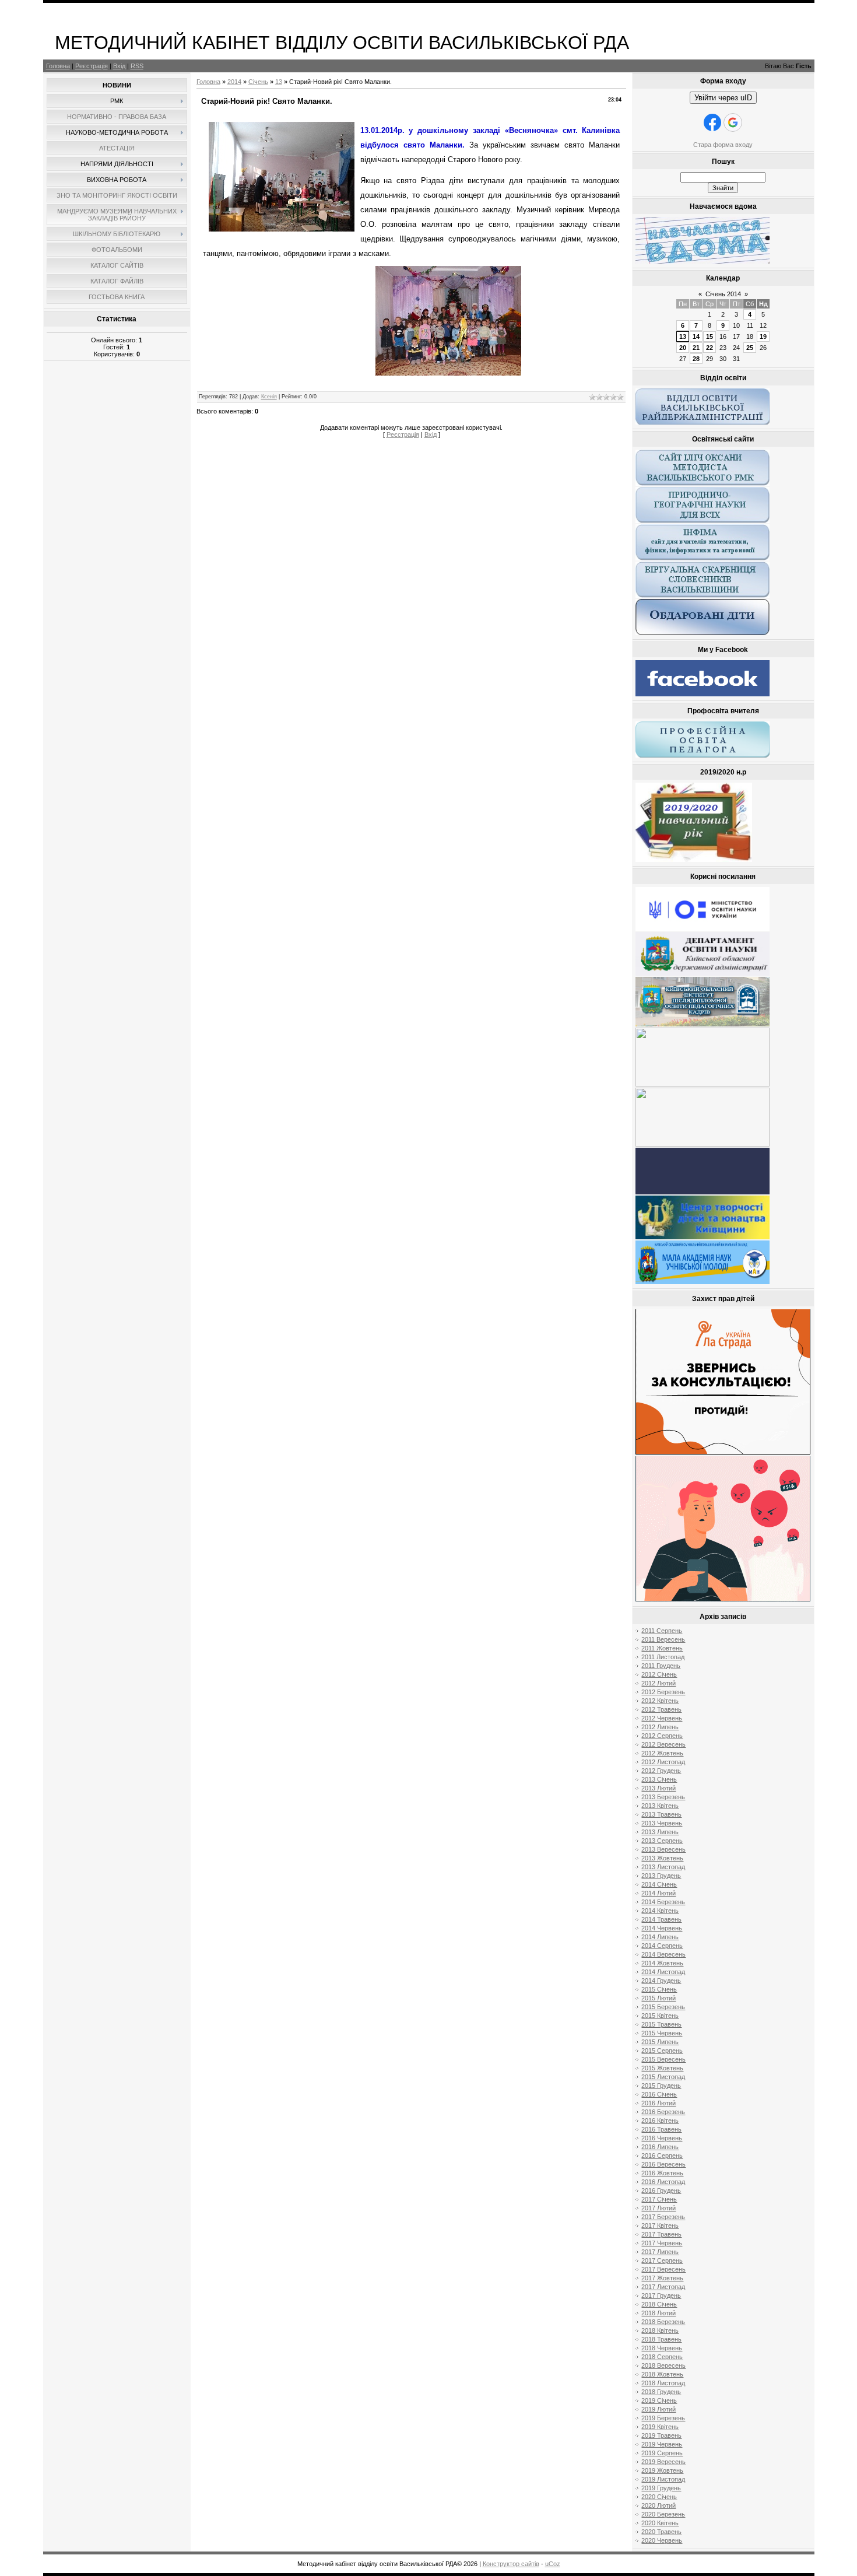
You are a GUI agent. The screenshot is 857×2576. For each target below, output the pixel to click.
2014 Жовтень (662, 1963)
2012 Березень (663, 1692)
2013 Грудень (661, 1876)
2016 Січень (659, 2094)
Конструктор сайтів (511, 2564)
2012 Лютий (658, 1683)
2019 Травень (661, 2435)
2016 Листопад (663, 2182)
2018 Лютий (658, 2313)
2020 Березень (663, 2514)
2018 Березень (663, 2322)
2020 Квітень (660, 2523)
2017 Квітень (660, 2225)
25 (750, 348)
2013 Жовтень (662, 1858)
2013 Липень (660, 1832)
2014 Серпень (662, 1946)
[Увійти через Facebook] (712, 122)
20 (683, 348)
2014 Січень (659, 1884)
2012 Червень (662, 1718)
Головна (58, 66)
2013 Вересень (663, 1849)
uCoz (553, 2564)
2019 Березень (663, 2418)
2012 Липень (660, 1727)
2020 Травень (661, 2532)
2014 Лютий (658, 1893)
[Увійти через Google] (733, 122)
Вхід (119, 66)
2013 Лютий (658, 1788)
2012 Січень (659, 1674)
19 (763, 337)
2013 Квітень (660, 1806)
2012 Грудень (661, 1771)
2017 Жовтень (662, 2278)
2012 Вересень (663, 1744)
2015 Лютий (658, 1998)
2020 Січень (659, 2497)
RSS (137, 66)
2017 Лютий (658, 2208)
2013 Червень (662, 1823)
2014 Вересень (663, 1954)
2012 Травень (661, 1709)
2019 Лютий (658, 2409)
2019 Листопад (663, 2479)
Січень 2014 (723, 294)
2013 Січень (659, 1779)
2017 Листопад (663, 2287)
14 (696, 337)
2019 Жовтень (662, 2470)
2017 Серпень (662, 2260)
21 (696, 348)
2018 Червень (662, 2348)
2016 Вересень (663, 2164)
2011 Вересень (663, 1639)
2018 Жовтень (662, 2374)
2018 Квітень (660, 2330)
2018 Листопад (663, 2383)
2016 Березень (663, 2112)
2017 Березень (663, 2217)
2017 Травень (661, 2234)
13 (279, 82)
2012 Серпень (662, 1736)
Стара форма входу (723, 145)
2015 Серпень (662, 2051)
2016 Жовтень (662, 2173)
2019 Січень (659, 2400)
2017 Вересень (663, 2269)
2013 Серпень (662, 1841)
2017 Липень (660, 2252)
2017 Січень (659, 2199)
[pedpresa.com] (703, 1192)
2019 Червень (662, 2444)
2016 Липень (660, 2147)
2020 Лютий (658, 2505)
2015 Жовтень (662, 2068)
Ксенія (269, 397)
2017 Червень (662, 2243)
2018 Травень (661, 2339)
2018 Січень (659, 2304)
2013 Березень (663, 1797)
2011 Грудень (661, 1666)
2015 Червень (662, 2033)
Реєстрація (92, 66)
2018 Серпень (662, 2357)
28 (696, 359)
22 (710, 348)
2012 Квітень (660, 1701)
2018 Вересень (663, 2365)
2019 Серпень (662, 2453)
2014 (234, 82)
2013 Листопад (663, 1867)
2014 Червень (662, 1928)
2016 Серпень (662, 2156)
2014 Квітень (660, 1911)
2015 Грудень (661, 2086)
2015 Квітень (660, 2016)
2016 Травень (661, 2129)
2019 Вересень (663, 2462)
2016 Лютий (658, 2103)
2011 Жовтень (662, 1648)
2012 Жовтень (662, 1753)
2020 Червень (662, 2540)
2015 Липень (660, 2042)
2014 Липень (660, 1937)
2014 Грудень (661, 1981)
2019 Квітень (660, 2427)
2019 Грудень (661, 2488)
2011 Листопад (663, 1657)
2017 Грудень (661, 2295)
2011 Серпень (662, 1631)
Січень (258, 82)
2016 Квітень (660, 2121)
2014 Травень (661, 1919)
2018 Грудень (661, 2392)
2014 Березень (663, 1902)
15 (710, 337)
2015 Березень (663, 2007)
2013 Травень (661, 1814)
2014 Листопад (663, 1972)
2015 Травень (661, 2024)
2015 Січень (659, 1989)
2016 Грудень (661, 2191)
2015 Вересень (663, 2059)
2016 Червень (662, 2138)
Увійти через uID (723, 98)
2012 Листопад (663, 1762)
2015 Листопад (663, 2077)
